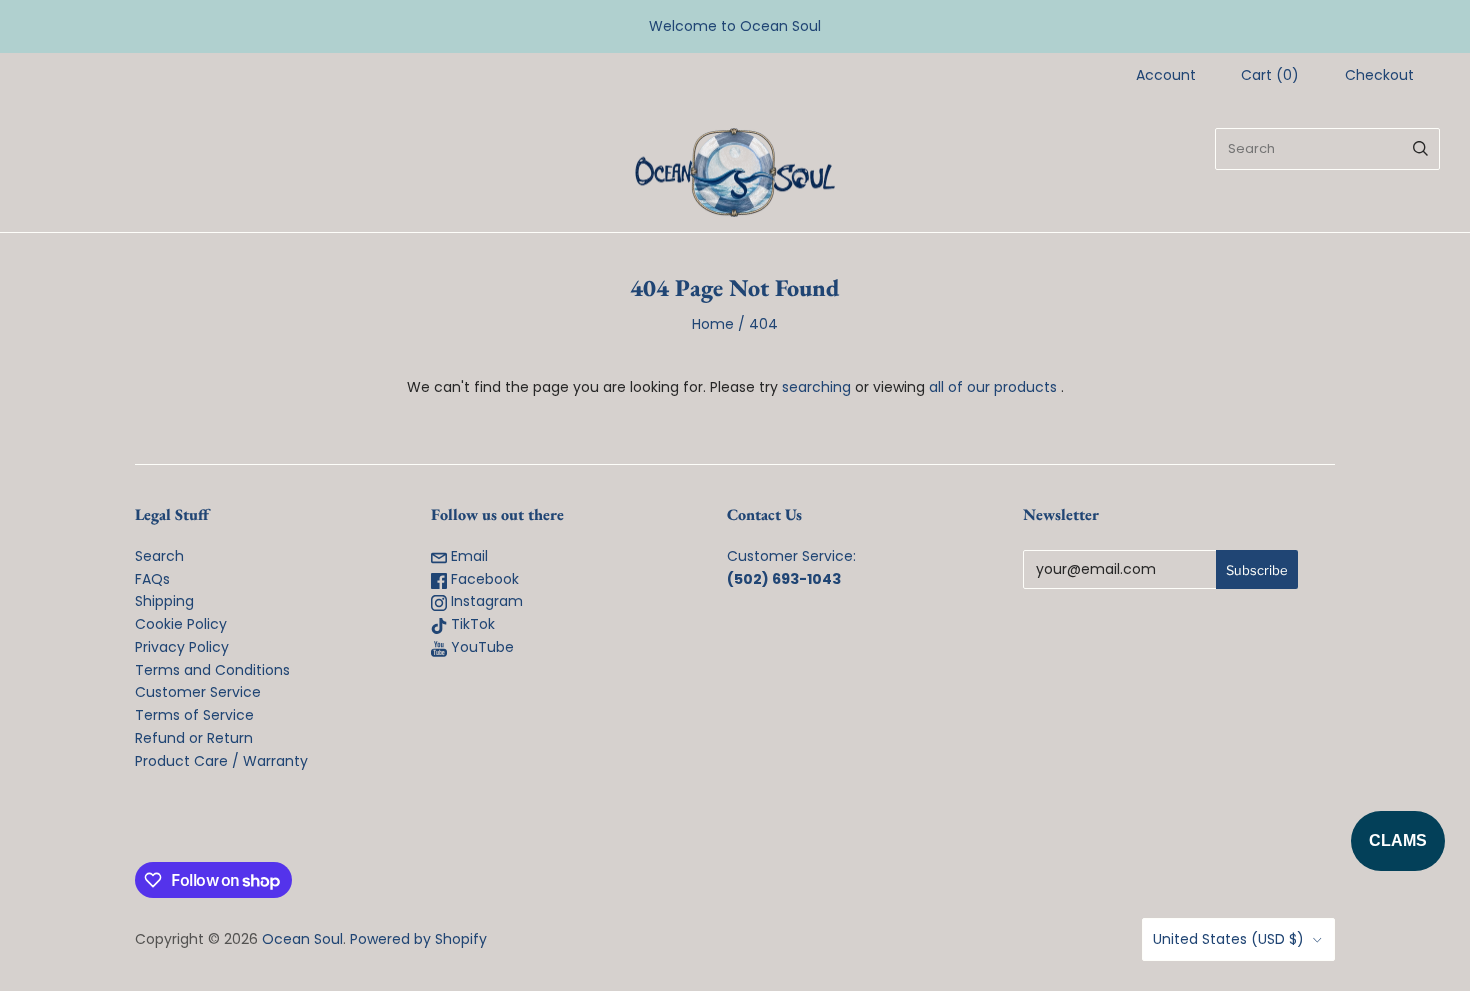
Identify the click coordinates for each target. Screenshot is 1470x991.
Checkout (1379, 75)
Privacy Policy (182, 647)
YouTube (480, 647)
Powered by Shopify (418, 939)
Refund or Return (194, 738)
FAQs (152, 579)
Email (467, 556)
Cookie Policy (181, 624)
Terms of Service (194, 715)
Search (159, 556)
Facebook (483, 579)
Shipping (164, 601)
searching (816, 387)
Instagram (485, 601)
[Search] (1420, 149)
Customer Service (198, 692)
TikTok (471, 624)
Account (1166, 75)
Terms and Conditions (212, 670)
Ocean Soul (302, 939)
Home (713, 324)
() (1270, 75)
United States (1228, 939)
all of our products (993, 387)
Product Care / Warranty (221, 761)
